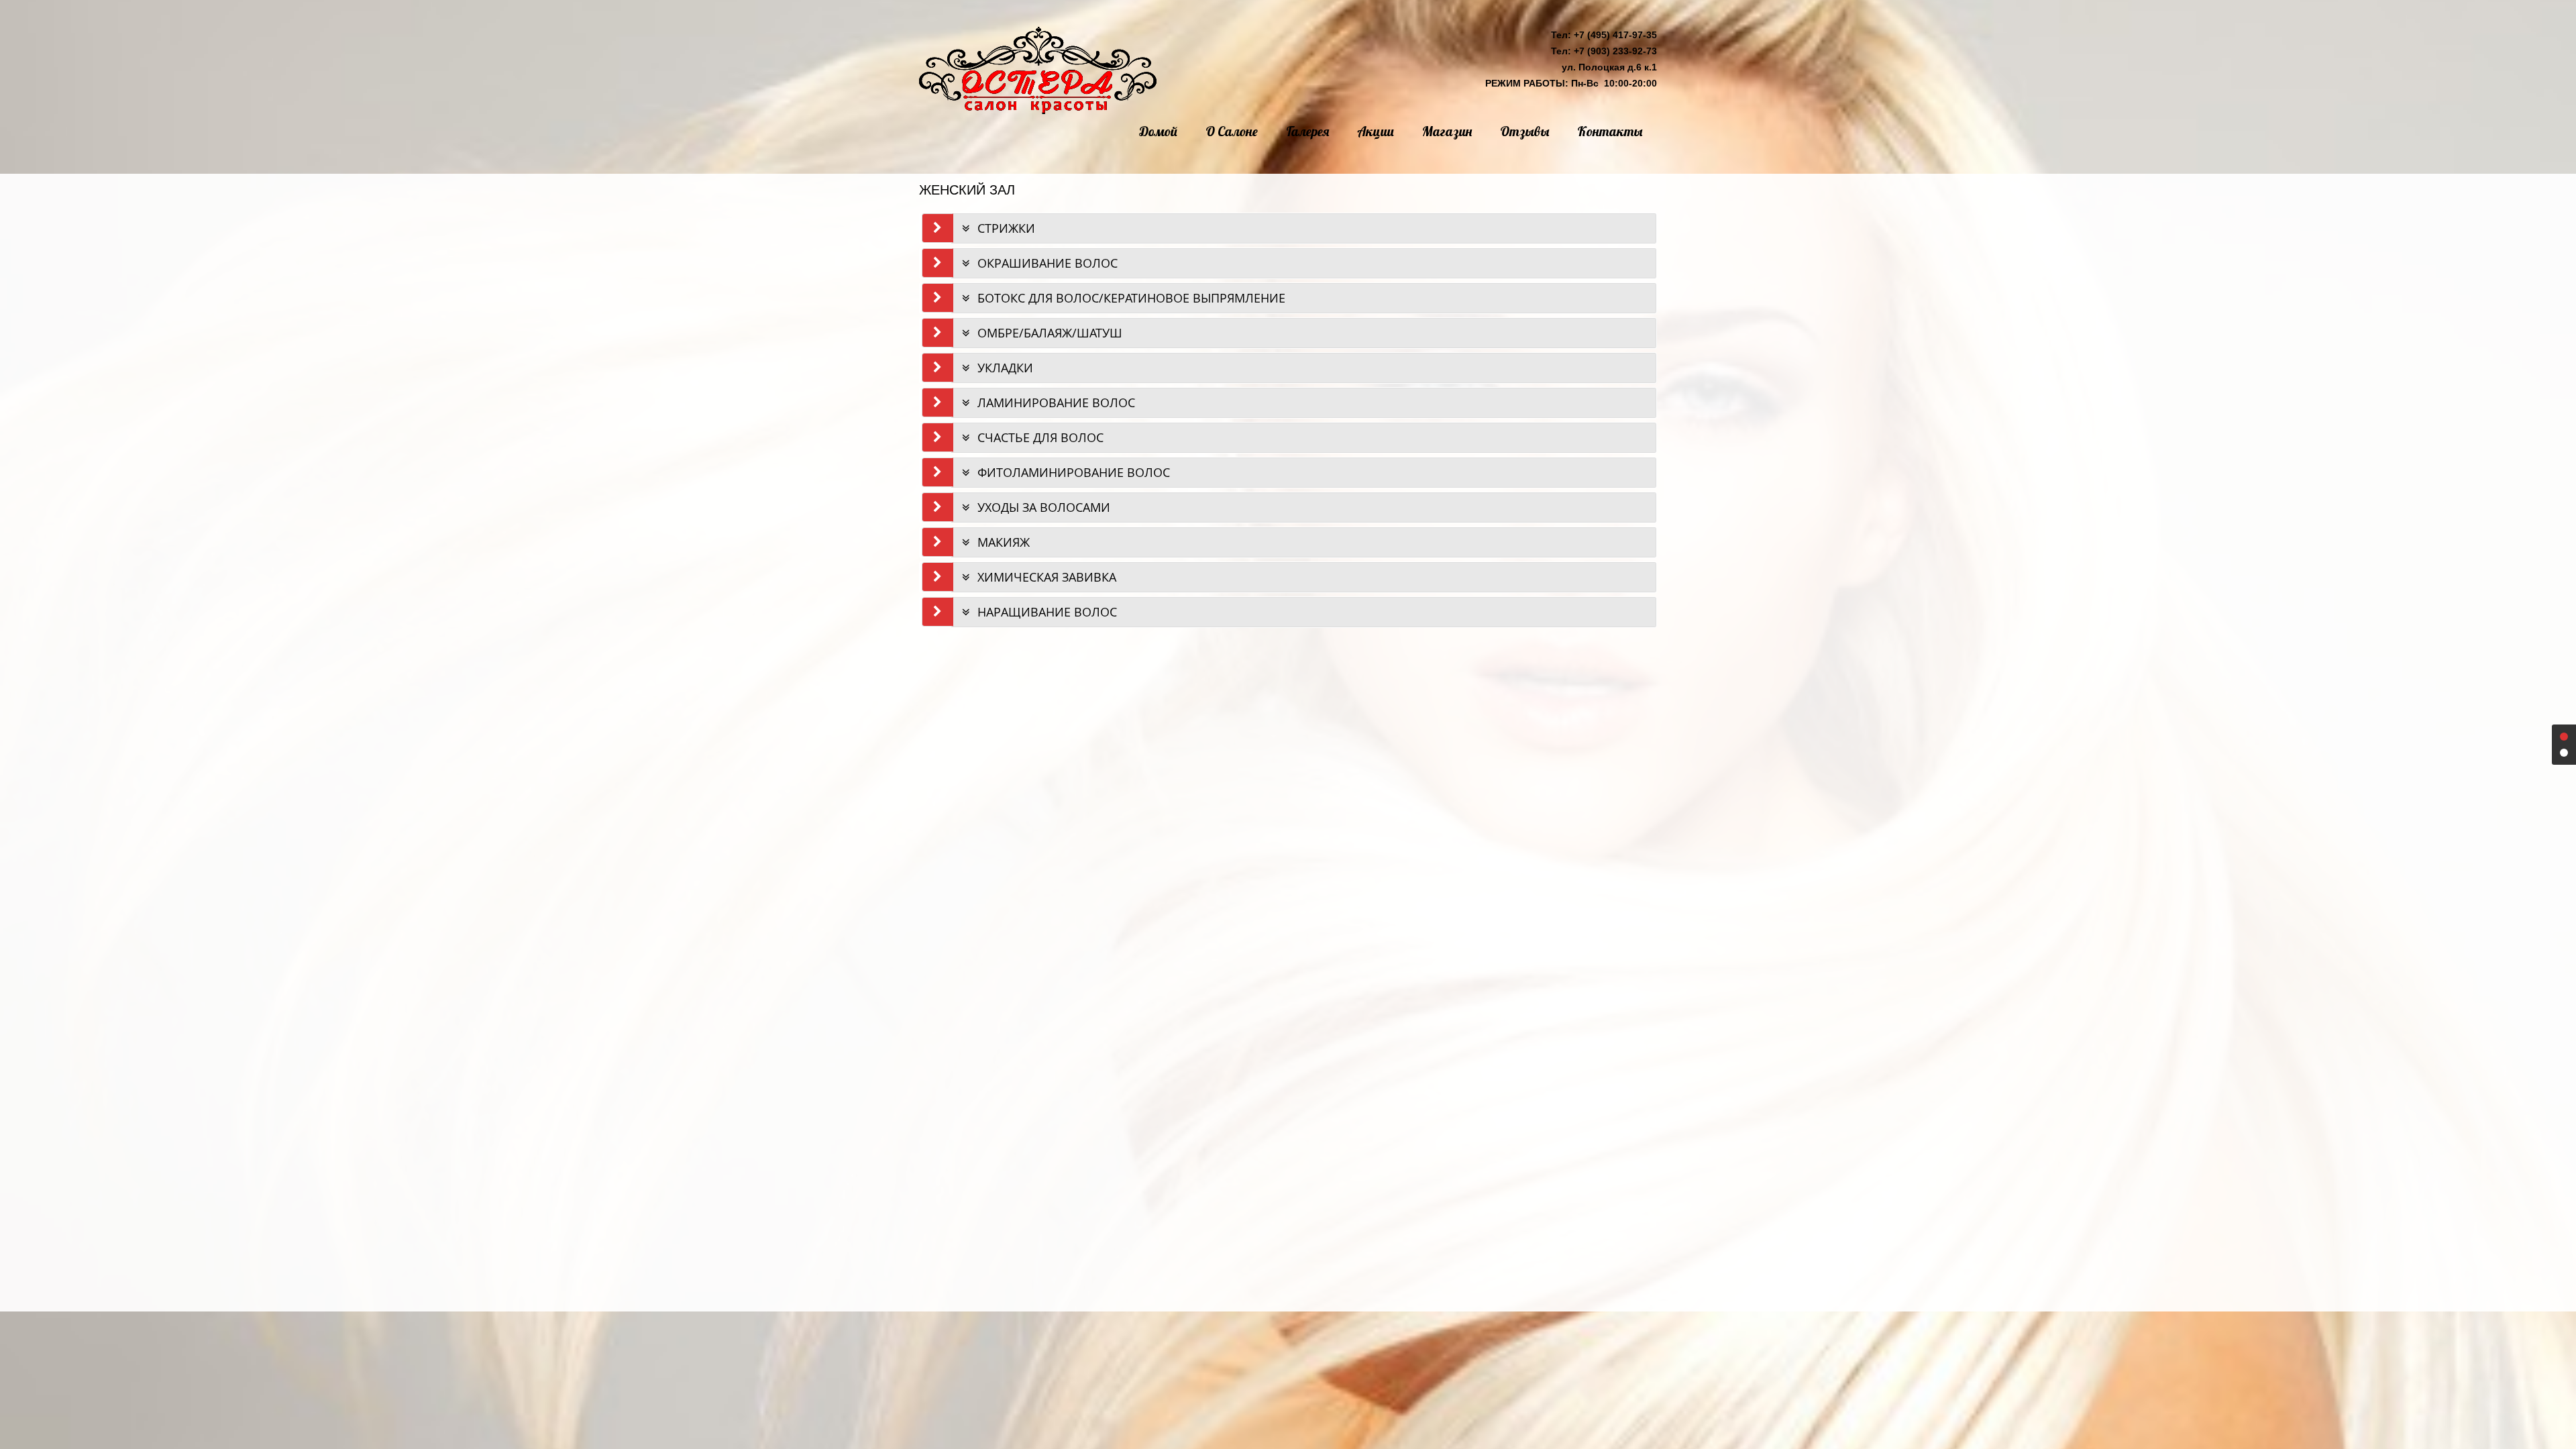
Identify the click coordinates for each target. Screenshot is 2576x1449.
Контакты (1610, 131)
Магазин (1447, 131)
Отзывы (1524, 131)
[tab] (1304, 228)
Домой (1158, 131)
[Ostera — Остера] (1038, 70)
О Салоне (1232, 131)
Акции (1376, 131)
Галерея (1307, 131)
